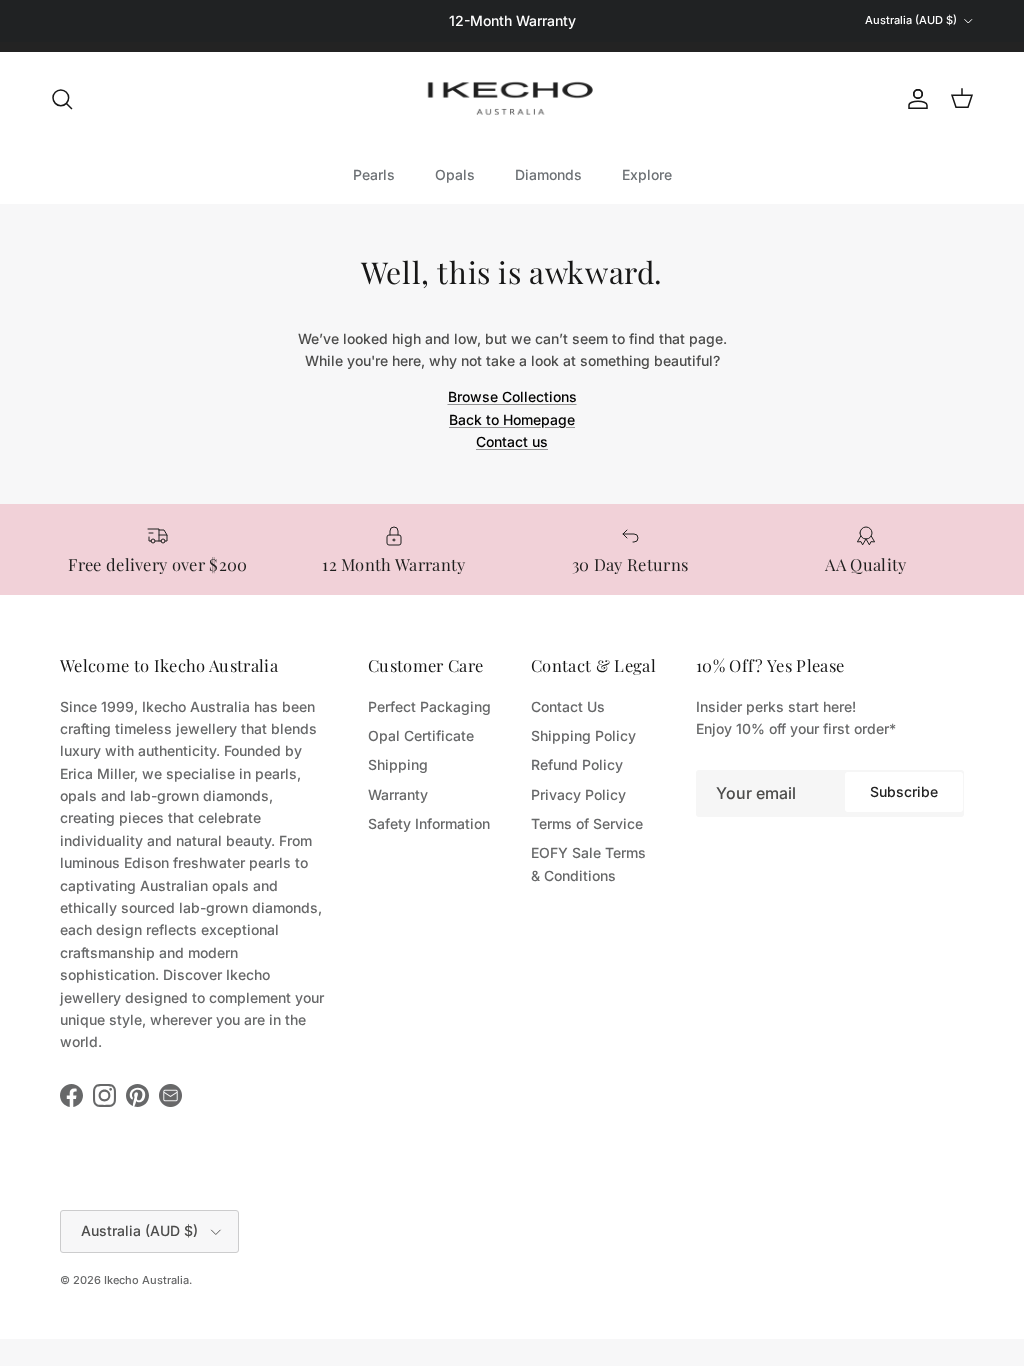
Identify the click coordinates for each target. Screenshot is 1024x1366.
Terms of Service (587, 823)
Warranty (398, 794)
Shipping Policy (583, 735)
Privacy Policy (578, 794)
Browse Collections (512, 396)
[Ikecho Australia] (512, 98)
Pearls (374, 174)
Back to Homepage (512, 419)
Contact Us (568, 706)
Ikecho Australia (146, 1280)
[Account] (914, 99)
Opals (455, 174)
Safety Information (429, 823)
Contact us (512, 441)
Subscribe (904, 791)
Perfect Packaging (429, 706)
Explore (647, 174)
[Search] (62, 99)
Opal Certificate (421, 735)
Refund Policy (577, 764)
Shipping (398, 764)
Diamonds (548, 174)
